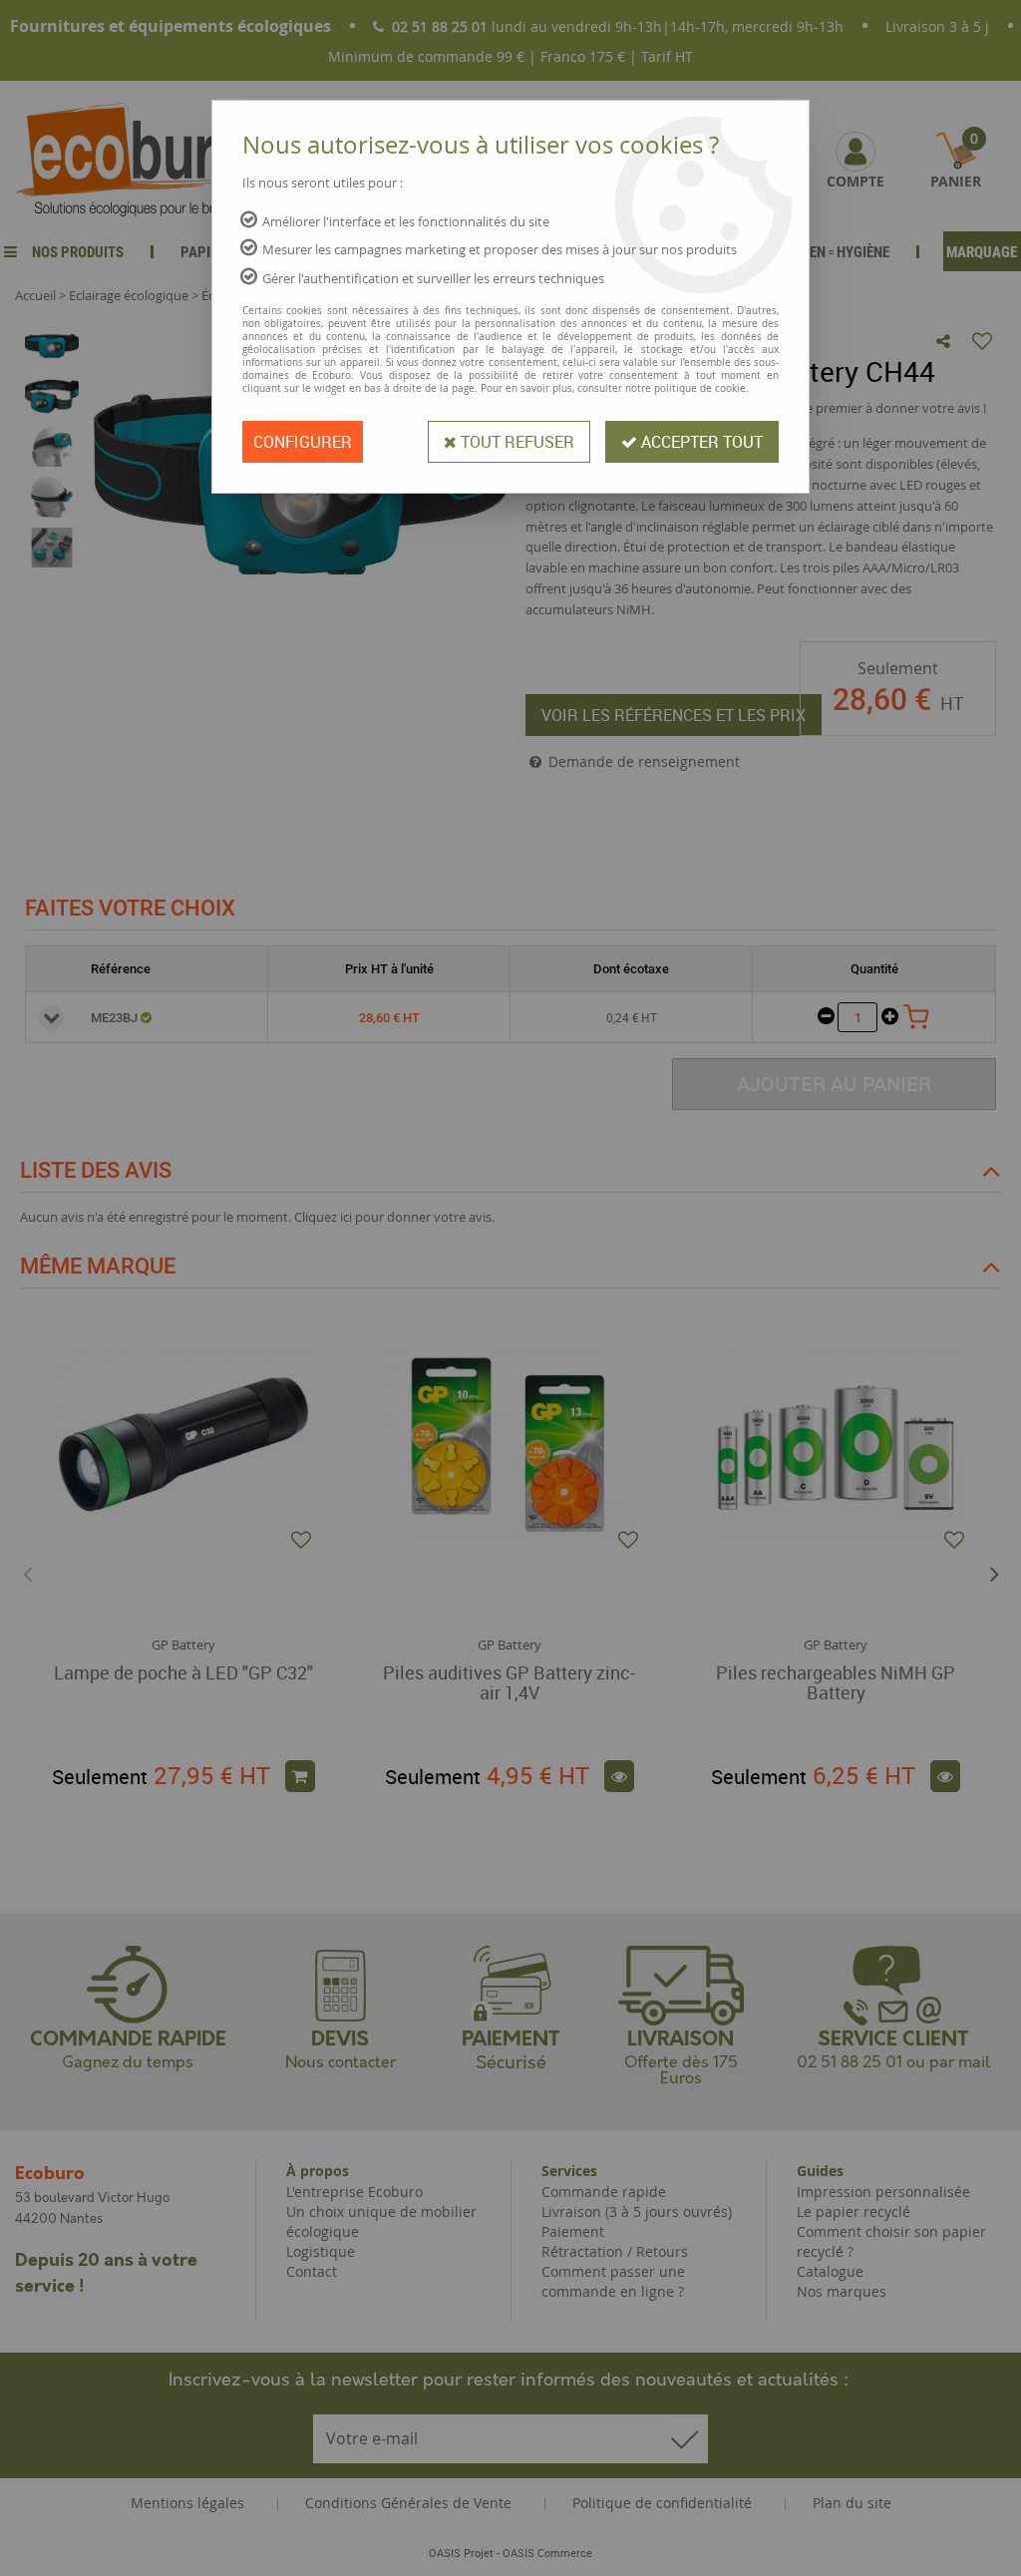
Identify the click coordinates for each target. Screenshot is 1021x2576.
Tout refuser (515, 442)
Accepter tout (700, 442)
